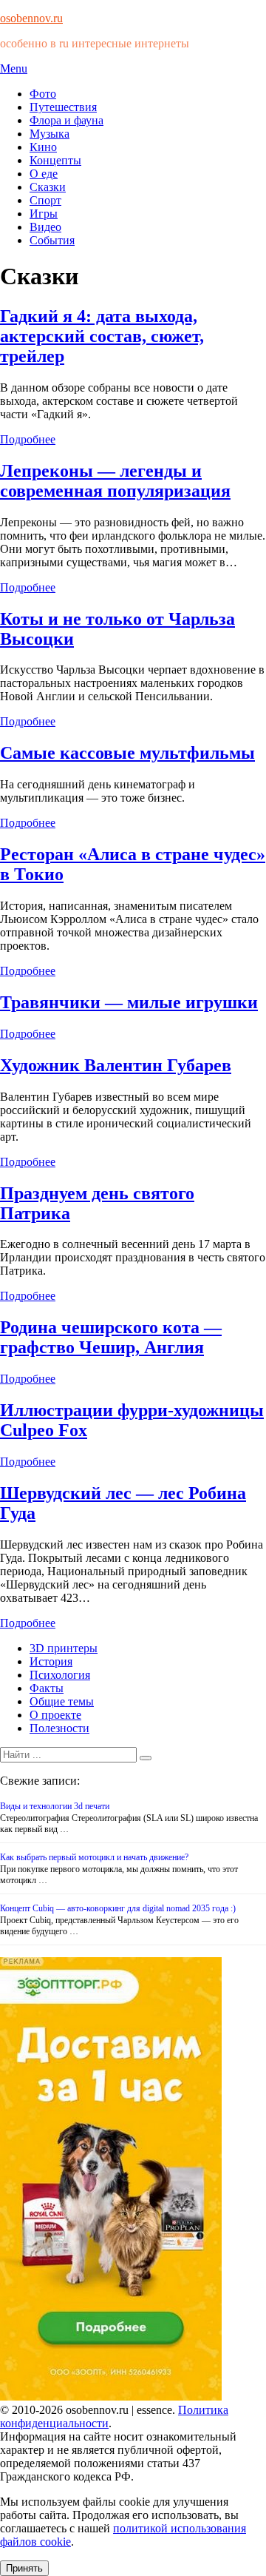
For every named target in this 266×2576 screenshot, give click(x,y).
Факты (47, 1688)
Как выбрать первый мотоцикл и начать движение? (94, 1857)
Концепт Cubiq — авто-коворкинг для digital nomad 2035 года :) (118, 1908)
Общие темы (62, 1701)
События (52, 240)
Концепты (55, 160)
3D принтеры (64, 1648)
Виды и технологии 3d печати (55, 1806)
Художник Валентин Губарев (116, 1065)
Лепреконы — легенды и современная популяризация (115, 481)
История (51, 1661)
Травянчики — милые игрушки (129, 1002)
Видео (45, 227)
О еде (44, 174)
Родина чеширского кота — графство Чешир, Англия (111, 1337)
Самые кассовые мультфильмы (127, 753)
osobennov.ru (31, 18)
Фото (43, 94)
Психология (60, 1675)
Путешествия (63, 107)
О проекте (55, 1715)
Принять (24, 2568)
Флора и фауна (66, 120)
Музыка (50, 134)
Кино (43, 147)
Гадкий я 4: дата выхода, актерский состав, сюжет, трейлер (102, 336)
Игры (44, 214)
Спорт (45, 200)
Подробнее (28, 439)
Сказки (48, 187)
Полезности (59, 1728)
